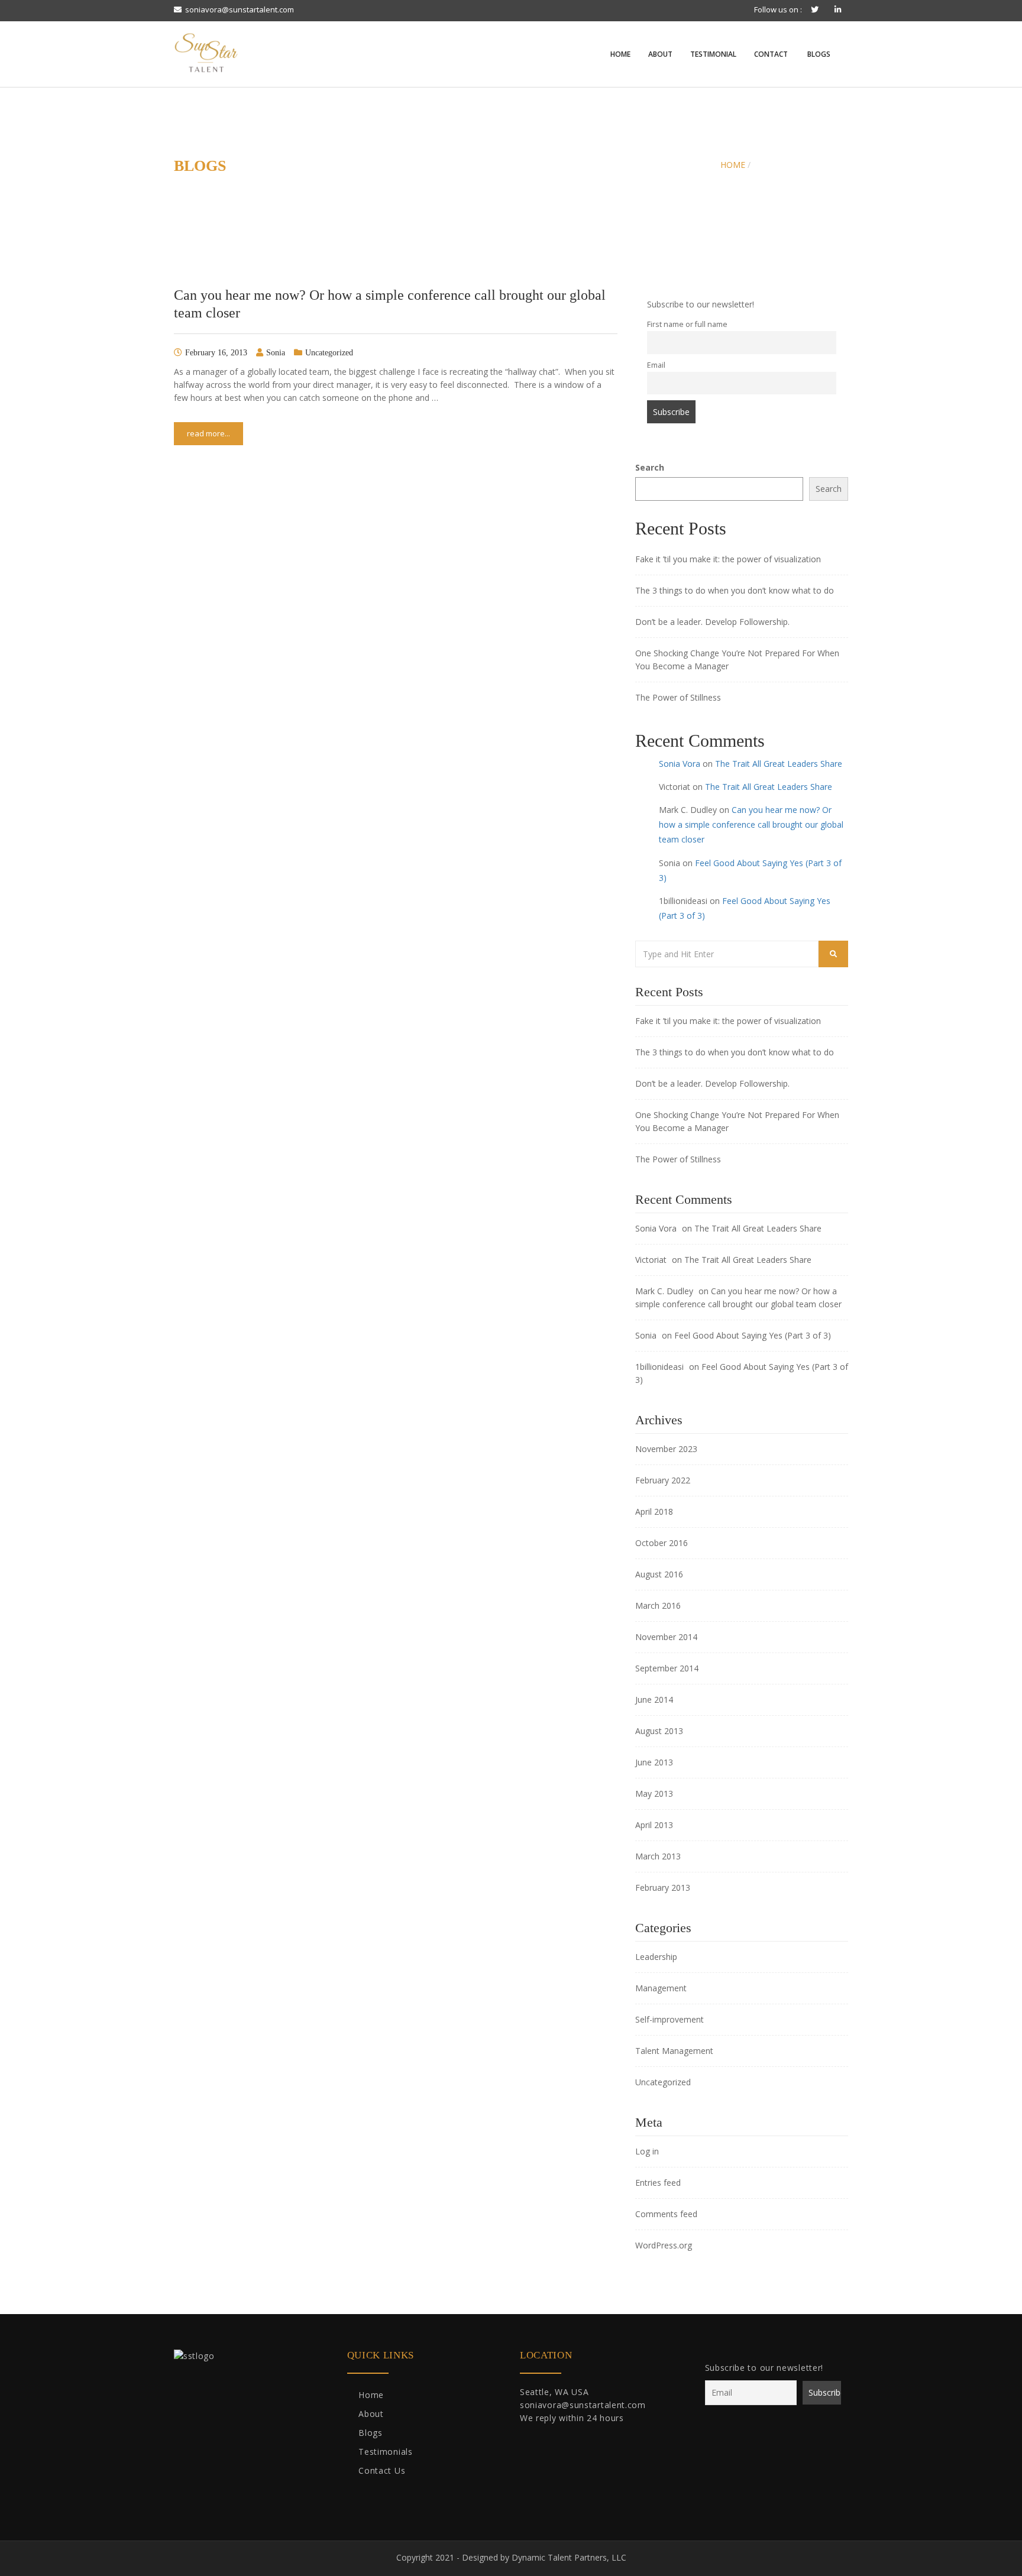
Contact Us (382, 2470)
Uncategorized (329, 353)
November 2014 (666, 1637)
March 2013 (658, 1856)
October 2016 (662, 1543)
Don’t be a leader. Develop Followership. (712, 622)
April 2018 (654, 1511)
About (660, 54)
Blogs (818, 54)
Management (661, 1988)
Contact (771, 54)
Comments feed (666, 2214)
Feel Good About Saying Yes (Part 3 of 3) (753, 1335)
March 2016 (658, 1605)
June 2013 (654, 1762)
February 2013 (663, 1888)
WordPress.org (664, 2245)
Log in (647, 2151)
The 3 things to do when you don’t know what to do (735, 590)
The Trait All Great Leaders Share (779, 764)
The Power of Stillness (678, 697)
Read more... (208, 433)
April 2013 (654, 1825)
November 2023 (666, 1449)
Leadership (656, 1957)
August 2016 (659, 1574)
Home (620, 54)
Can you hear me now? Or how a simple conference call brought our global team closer (751, 824)
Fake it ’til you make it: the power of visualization (728, 559)
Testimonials (385, 2452)
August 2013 (659, 1731)
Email (656, 365)
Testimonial (713, 54)
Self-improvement (670, 2019)
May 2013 (654, 1794)
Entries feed (658, 2183)
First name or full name (687, 324)
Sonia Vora (680, 764)
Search (650, 467)
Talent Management (674, 2051)
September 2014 (667, 1668)
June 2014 (654, 1699)
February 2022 (663, 1480)
